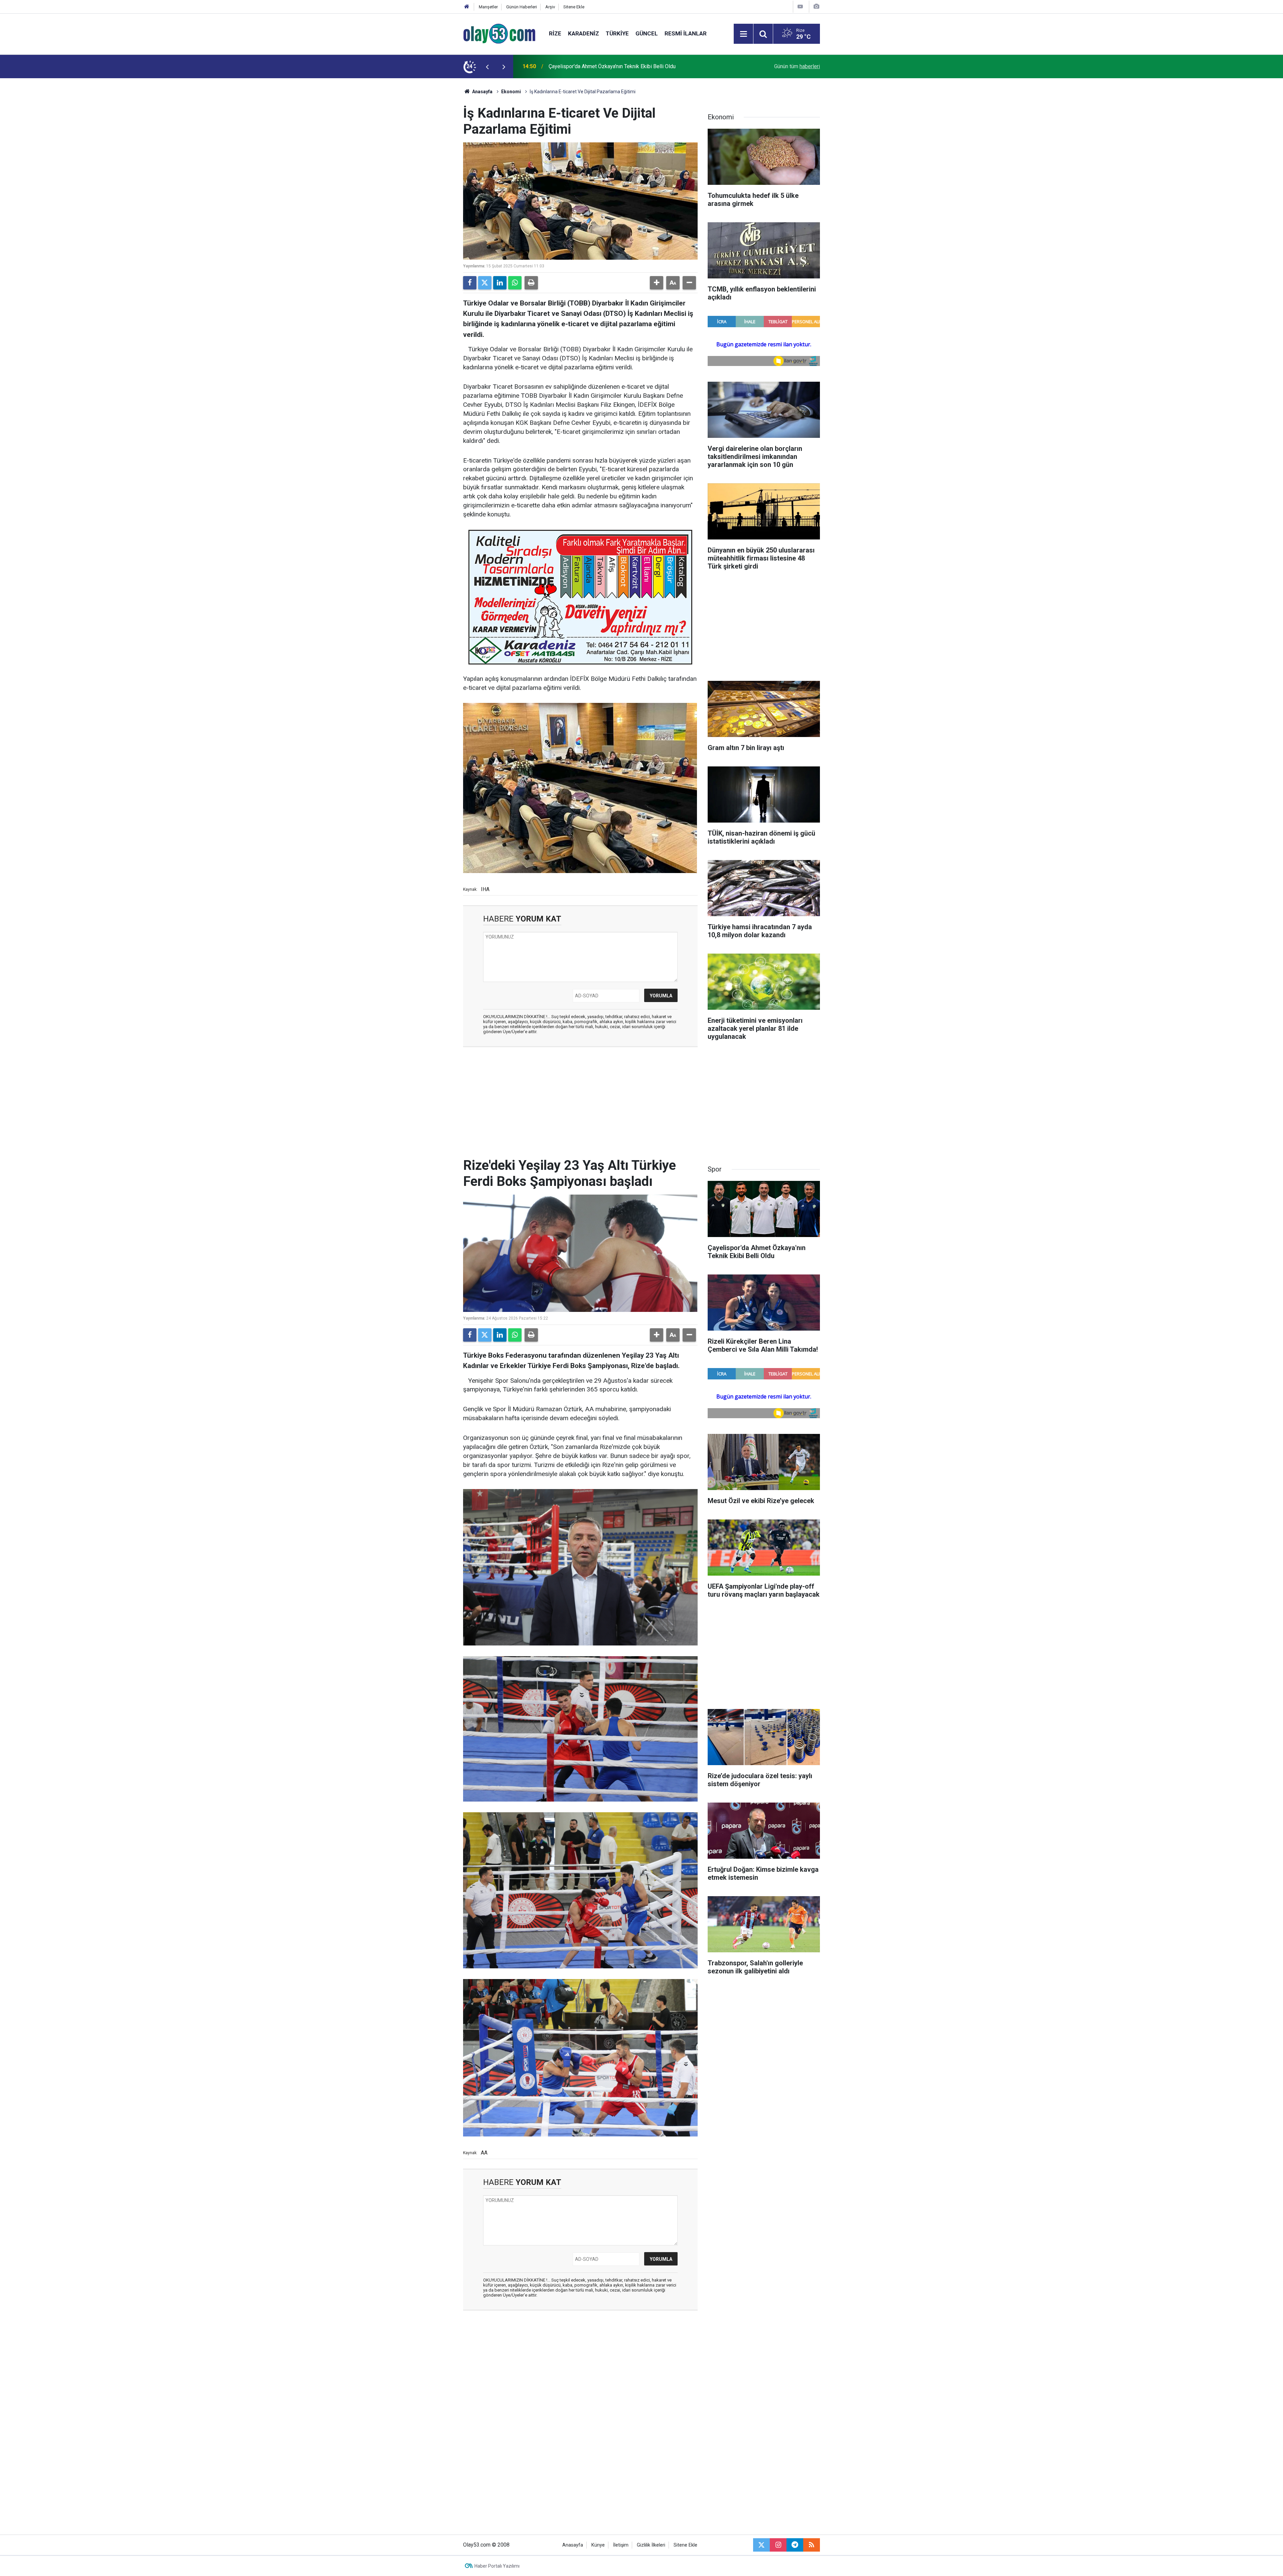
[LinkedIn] (500, 283)
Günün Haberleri (522, 7)
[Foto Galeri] (816, 7)
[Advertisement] (431, 178)
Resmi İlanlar (686, 33)
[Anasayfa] (467, 7)
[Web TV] (800, 7)
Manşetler (488, 7)
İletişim (621, 2545)
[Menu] (743, 34)
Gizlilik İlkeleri (651, 2545)
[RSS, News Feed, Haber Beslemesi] (812, 2545)
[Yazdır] (531, 283)
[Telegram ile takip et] (795, 2545)
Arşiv (550, 7)
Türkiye (617, 33)
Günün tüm (797, 66)
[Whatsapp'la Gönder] (515, 283)
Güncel (647, 33)
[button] (657, 283)
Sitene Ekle (574, 7)
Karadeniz (584, 33)
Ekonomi (511, 92)
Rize (555, 33)
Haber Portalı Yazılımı (497, 2566)
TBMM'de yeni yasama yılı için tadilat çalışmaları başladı (614, 66)
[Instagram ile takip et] (778, 2545)
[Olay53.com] (499, 33)
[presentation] (487, 67)
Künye (598, 2545)
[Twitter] (485, 283)
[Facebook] (470, 283)
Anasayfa (482, 92)
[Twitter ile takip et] (761, 2545)
